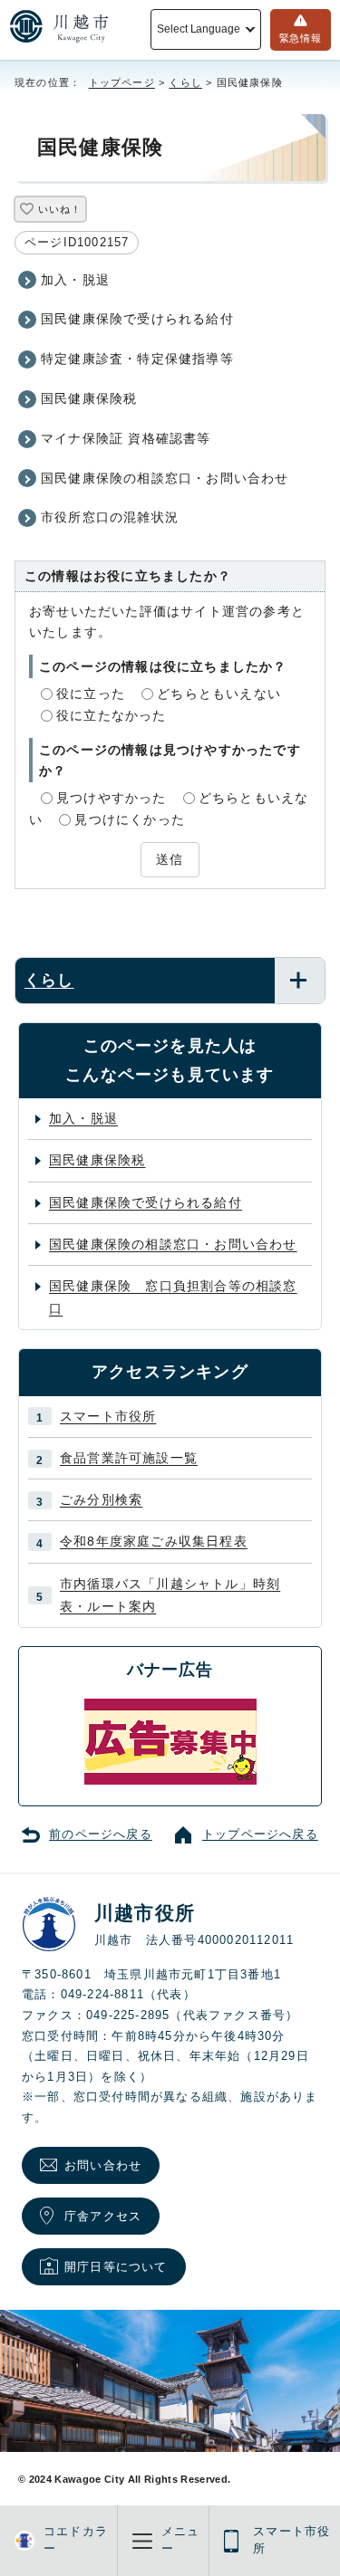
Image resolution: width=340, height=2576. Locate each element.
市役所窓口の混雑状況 (110, 517)
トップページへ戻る (260, 1834)
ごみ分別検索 (101, 1499)
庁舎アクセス (103, 2216)
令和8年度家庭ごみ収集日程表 (154, 1541)
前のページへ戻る (101, 1834)
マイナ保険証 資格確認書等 (126, 438)
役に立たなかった (112, 715)
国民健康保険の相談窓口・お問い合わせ (165, 478)
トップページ (122, 82)
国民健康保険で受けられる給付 (137, 319)
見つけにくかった (130, 819)
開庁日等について (116, 2267)
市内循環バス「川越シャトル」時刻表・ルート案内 (170, 1595)
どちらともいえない (219, 694)
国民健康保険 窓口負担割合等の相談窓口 (173, 1297)
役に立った (91, 694)
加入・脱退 (75, 280)
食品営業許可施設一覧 (129, 1458)
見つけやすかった (112, 798)
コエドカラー (76, 2540)
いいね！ (59, 209)
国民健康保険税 (89, 398)
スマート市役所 (108, 1416)
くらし (185, 82)
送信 (170, 859)
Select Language (198, 29)
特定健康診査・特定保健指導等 (137, 359)
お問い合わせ (103, 2165)
